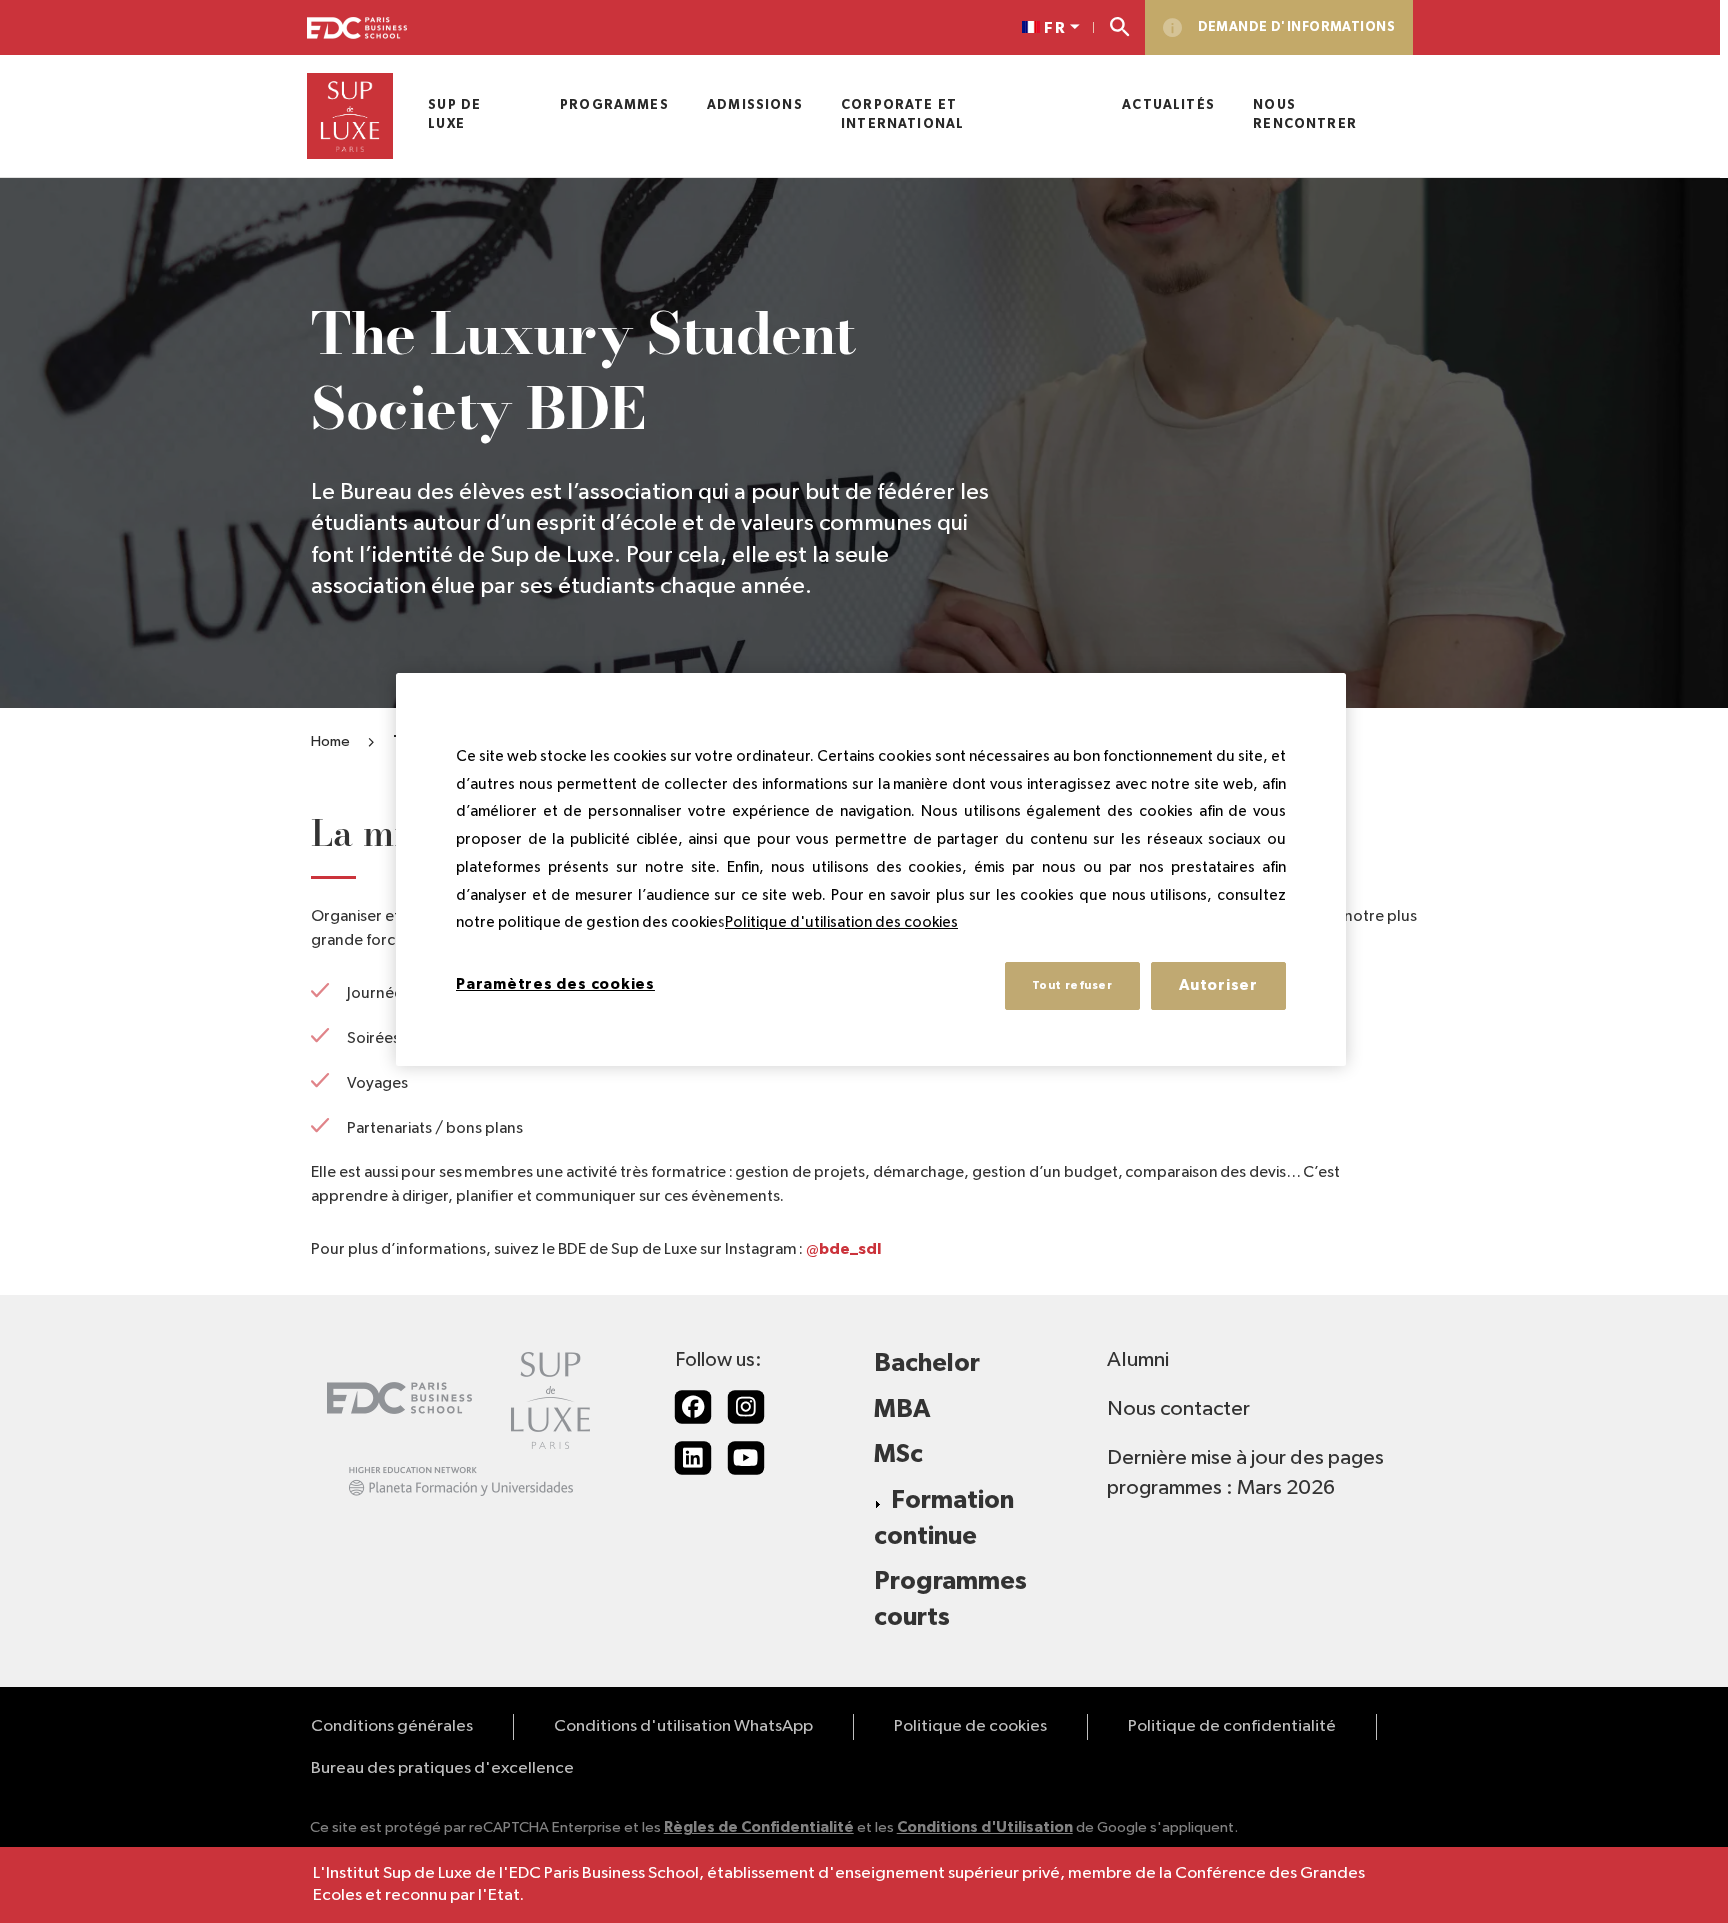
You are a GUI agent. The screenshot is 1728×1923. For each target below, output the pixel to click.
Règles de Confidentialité (759, 1827)
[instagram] (746, 1407)
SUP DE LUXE (454, 115)
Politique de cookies (970, 1726)
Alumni (1138, 1360)
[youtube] (746, 1458)
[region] (871, 869)
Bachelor (927, 1363)
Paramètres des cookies (555, 984)
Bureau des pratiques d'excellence (442, 1768)
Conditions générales (392, 1726)
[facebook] (693, 1407)
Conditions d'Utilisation (985, 1827)
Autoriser (1218, 985)
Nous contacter (1178, 1409)
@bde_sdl (843, 1249)
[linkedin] (693, 1458)
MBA (902, 1409)
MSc (898, 1454)
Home (330, 741)
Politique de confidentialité (1232, 1726)
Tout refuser (1072, 985)
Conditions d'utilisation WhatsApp (683, 1726)
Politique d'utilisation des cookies (841, 922)
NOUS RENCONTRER (1305, 115)
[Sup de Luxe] (350, 116)
